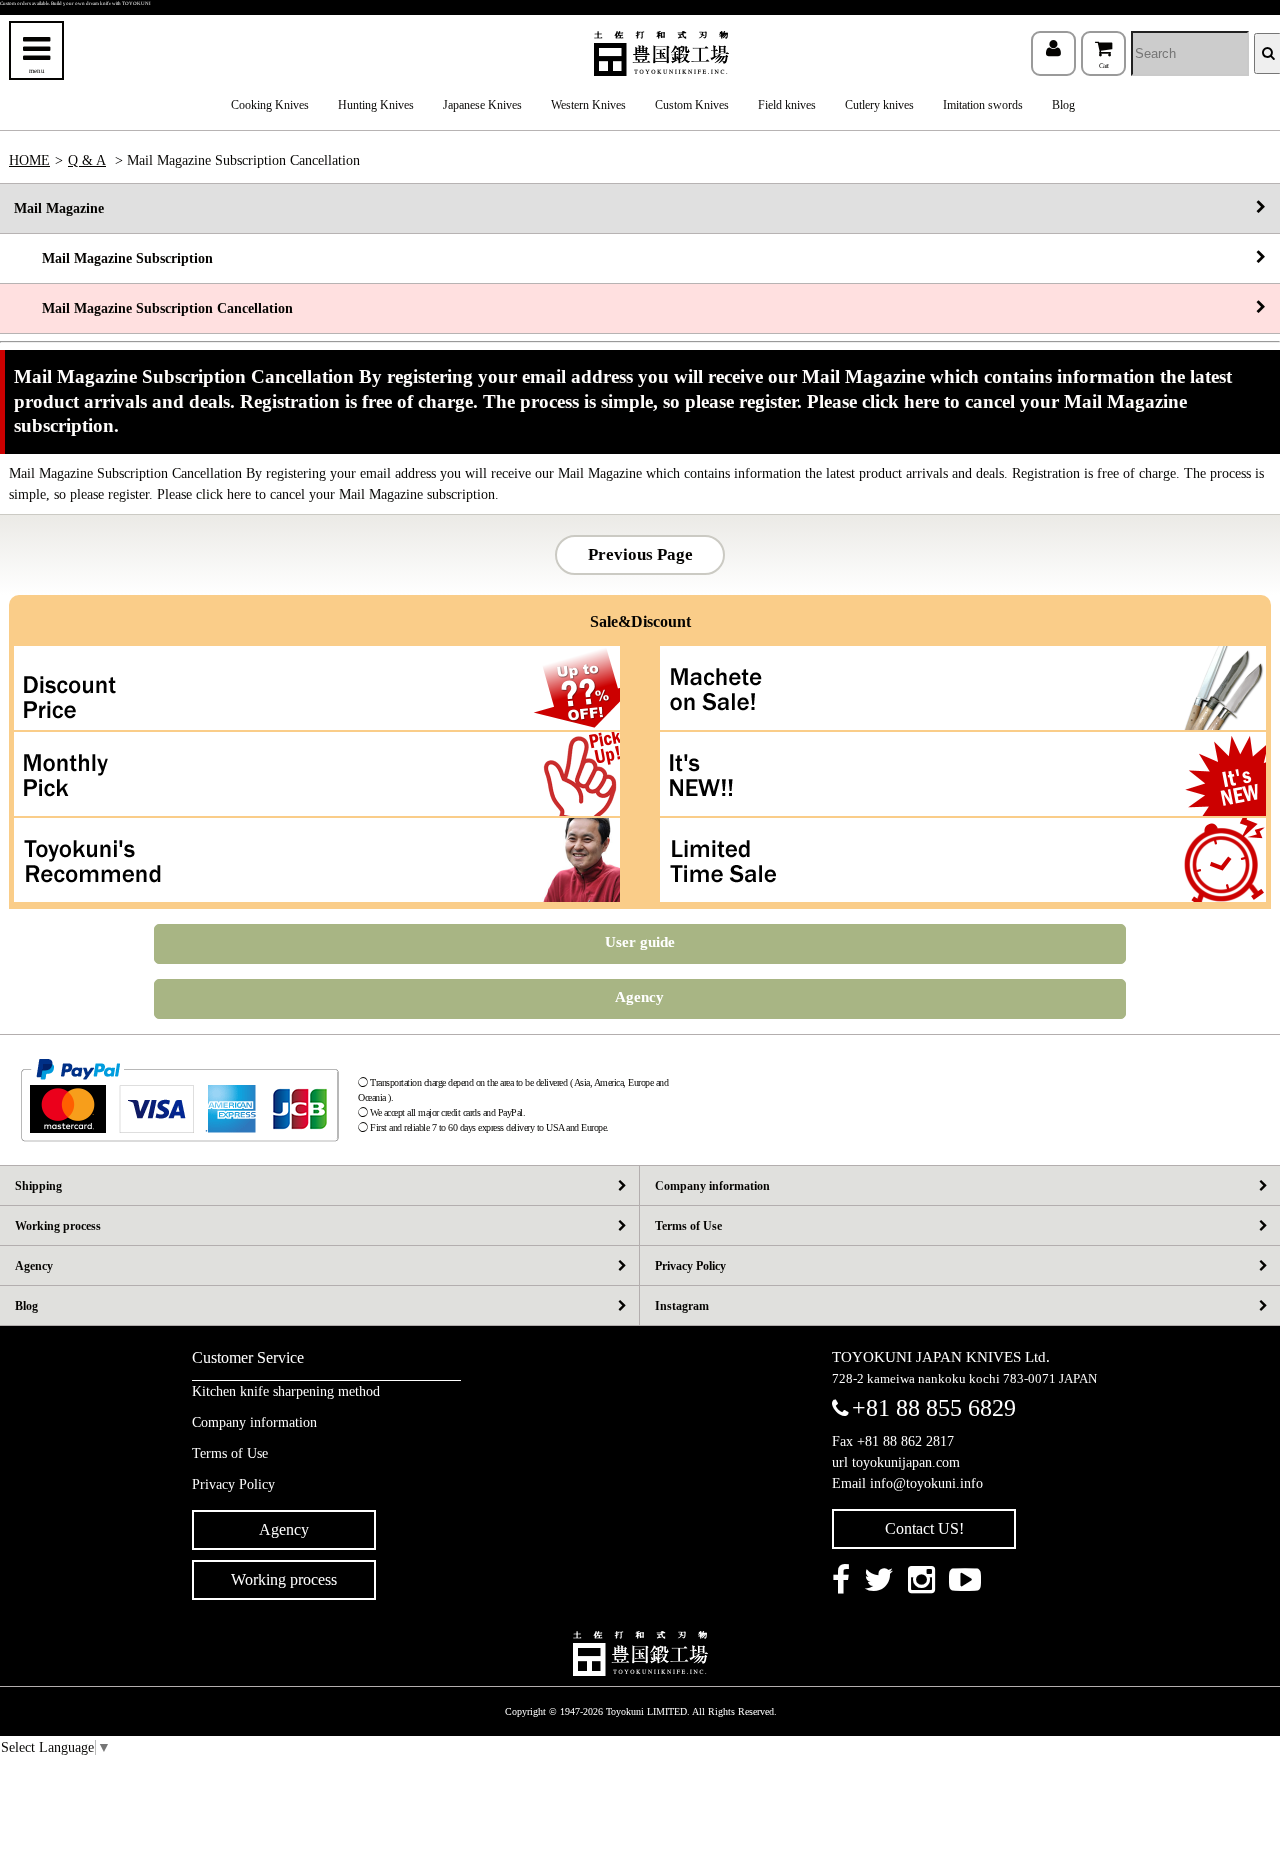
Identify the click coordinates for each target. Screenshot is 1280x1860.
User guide (640, 942)
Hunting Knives (376, 105)
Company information (712, 1186)
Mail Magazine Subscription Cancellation (153, 308)
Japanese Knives (482, 105)
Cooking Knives (270, 105)
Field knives (787, 105)
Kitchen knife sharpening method (286, 1391)
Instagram (682, 1306)
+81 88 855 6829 (934, 1408)
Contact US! (924, 1528)
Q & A (87, 160)
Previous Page (640, 554)
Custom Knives (692, 105)
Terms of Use (688, 1226)
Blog (1063, 105)
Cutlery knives (879, 105)
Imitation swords (983, 105)
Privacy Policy (690, 1266)
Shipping (38, 1186)
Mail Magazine (59, 208)
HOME (29, 160)
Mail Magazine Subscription (113, 258)
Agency (639, 997)
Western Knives (588, 105)
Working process (58, 1226)
